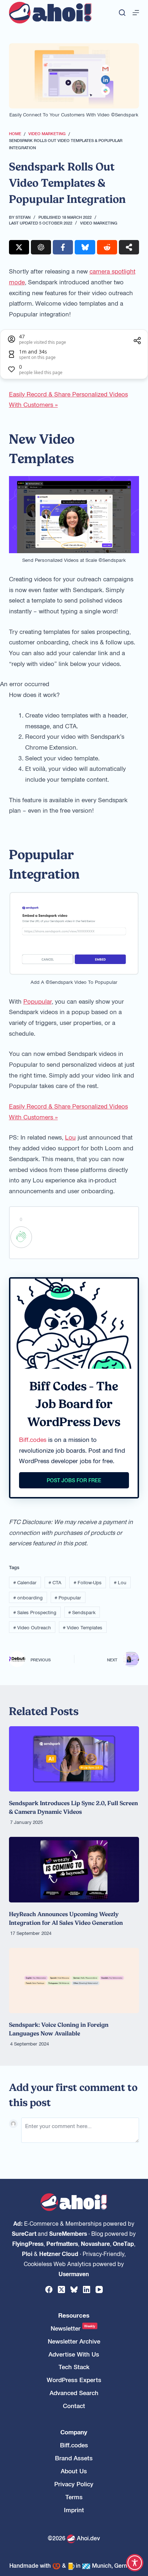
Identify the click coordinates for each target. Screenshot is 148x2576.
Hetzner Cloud (59, 2253)
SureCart (24, 2233)
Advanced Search (74, 2393)
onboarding (28, 1597)
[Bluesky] (74, 2289)
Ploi (27, 2253)
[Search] (122, 13)
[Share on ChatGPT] (41, 247)
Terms (74, 2497)
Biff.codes (33, 1439)
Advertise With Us (74, 2354)
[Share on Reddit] (107, 247)
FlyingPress (28, 2243)
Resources (74, 2315)
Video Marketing (99, 223)
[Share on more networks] (129, 247)
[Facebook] (49, 2289)
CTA (55, 1582)
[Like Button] (21, 1237)
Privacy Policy (74, 2484)
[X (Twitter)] (61, 2289)
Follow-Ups (88, 1582)
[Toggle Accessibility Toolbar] (135, 2563)
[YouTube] (99, 2289)
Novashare (95, 2243)
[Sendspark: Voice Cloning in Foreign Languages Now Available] (74, 1980)
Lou (70, 1137)
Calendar (25, 1582)
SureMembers (68, 2233)
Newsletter (73, 2328)
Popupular (38, 1001)
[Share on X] (19, 247)
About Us (74, 2471)
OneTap (123, 2243)
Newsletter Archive (74, 2341)
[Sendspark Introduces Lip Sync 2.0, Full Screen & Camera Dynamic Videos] (74, 1759)
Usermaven (74, 2274)
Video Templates (83, 1627)
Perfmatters (62, 2243)
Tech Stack (74, 2367)
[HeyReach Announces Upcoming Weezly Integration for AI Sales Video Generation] (74, 1869)
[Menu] (136, 13)
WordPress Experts (74, 2380)
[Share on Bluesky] (85, 247)
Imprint (74, 2510)
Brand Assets (74, 2458)
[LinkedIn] (87, 2289)
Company (74, 2432)
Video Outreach (32, 1627)
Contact (74, 2406)
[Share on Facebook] (63, 247)
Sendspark (82, 1612)
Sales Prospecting (35, 1612)
